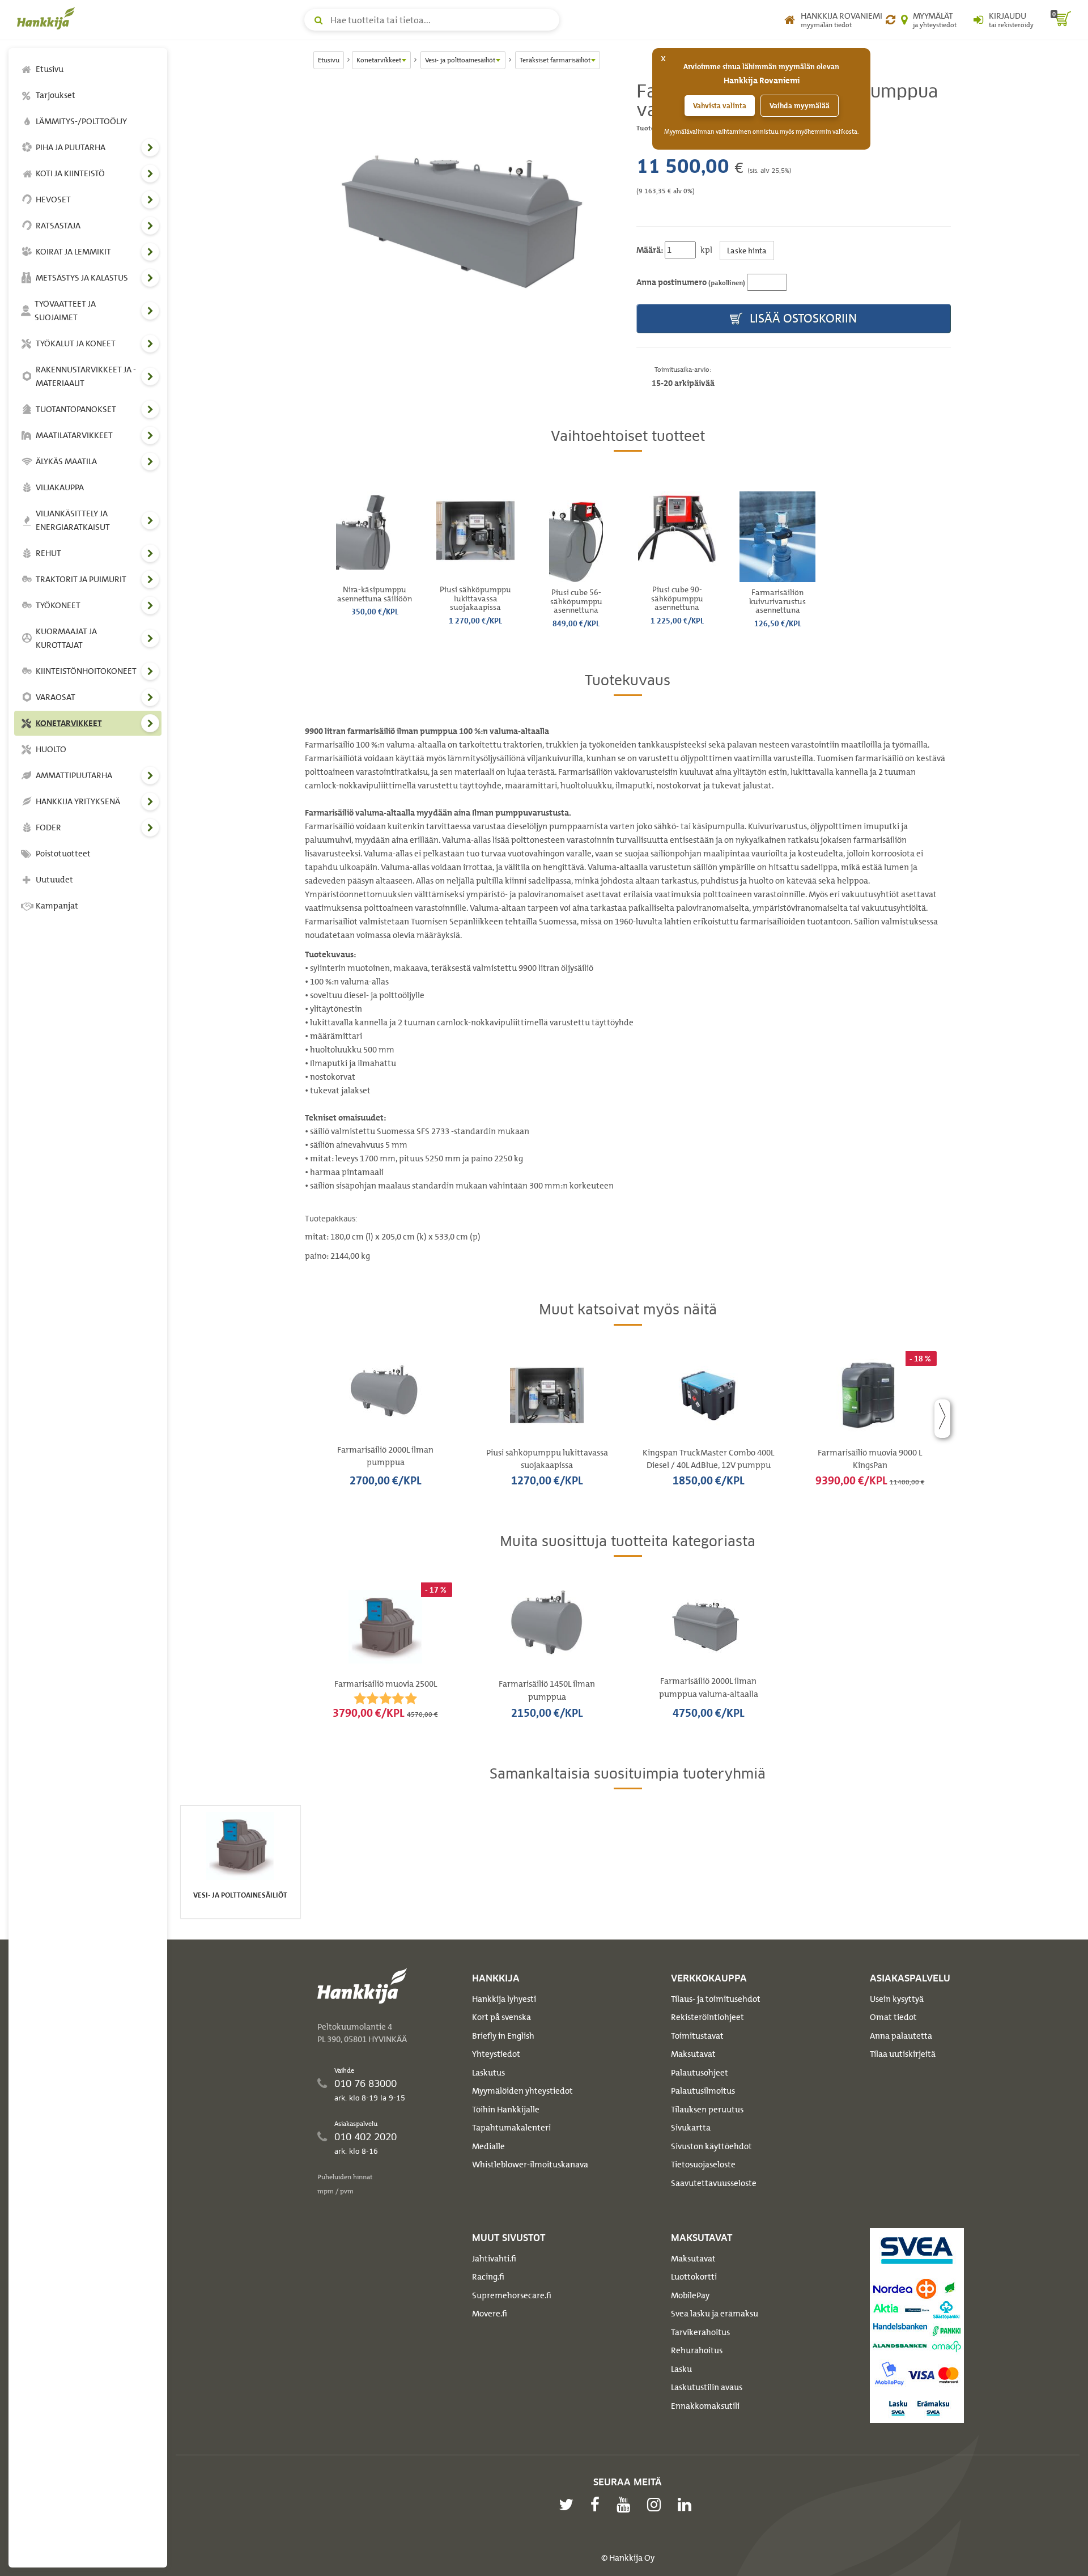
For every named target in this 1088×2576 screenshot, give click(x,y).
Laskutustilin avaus (707, 2387)
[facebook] (598, 2505)
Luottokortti (694, 2277)
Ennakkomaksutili (705, 2406)
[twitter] (569, 2505)
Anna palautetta (901, 2036)
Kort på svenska (501, 2017)
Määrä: (650, 250)
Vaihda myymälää (800, 106)
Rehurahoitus (697, 2350)
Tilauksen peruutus (707, 2110)
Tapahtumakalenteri (511, 2128)
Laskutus (488, 2073)
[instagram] (657, 2505)
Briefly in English (503, 2036)
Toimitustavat (697, 2036)
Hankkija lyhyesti (504, 1999)
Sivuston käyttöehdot (711, 2146)
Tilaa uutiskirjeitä (903, 2054)
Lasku (681, 2369)
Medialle (488, 2146)
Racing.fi (488, 2277)
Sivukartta (691, 2128)
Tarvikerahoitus (700, 2332)
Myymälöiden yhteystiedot (522, 2091)
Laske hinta (747, 250)
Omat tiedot (893, 2017)
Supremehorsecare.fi (512, 2295)
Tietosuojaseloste (703, 2165)
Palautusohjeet (700, 2073)
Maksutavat (693, 2054)
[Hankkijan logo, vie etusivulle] (48, 18)
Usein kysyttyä (897, 1999)
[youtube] (626, 2505)
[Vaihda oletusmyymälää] (891, 20)
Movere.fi (490, 2314)
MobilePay (690, 2295)
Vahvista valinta (720, 106)
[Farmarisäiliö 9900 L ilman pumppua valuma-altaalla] (462, 218)
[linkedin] (687, 2505)
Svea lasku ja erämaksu (715, 2314)
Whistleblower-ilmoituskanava (530, 2165)
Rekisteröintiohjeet (707, 2017)
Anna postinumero (691, 282)
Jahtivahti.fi (494, 2259)
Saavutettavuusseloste (714, 2183)
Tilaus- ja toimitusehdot (716, 1999)
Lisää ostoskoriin (802, 318)
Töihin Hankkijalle (506, 2110)
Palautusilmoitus (703, 2091)
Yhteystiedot (496, 2054)
